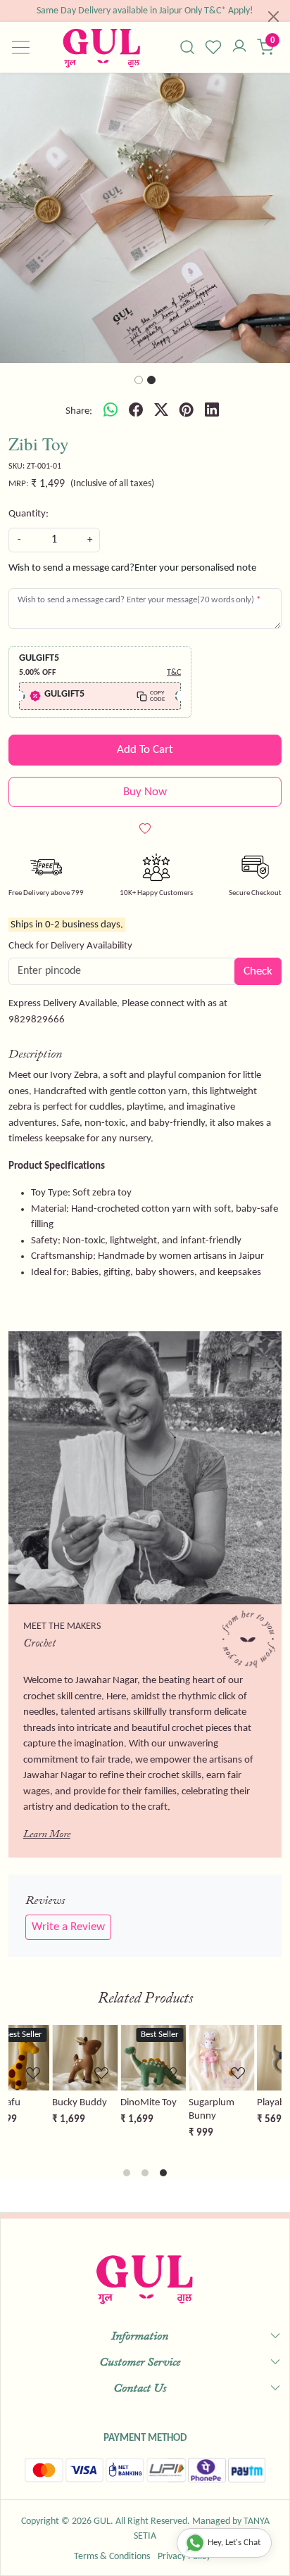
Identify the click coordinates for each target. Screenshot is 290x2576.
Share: (79, 411)
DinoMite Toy (106, 2103)
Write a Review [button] (68, 1927)
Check (258, 971)
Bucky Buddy (37, 2103)
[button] (22, 218)
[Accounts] (240, 47)
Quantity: (29, 514)
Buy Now (145, 792)
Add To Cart (145, 750)
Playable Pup (242, 2103)
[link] (188, 47)
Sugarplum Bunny (169, 2109)
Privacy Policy (184, 2557)
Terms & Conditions (112, 2557)
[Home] (101, 47)
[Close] (273, 17)
